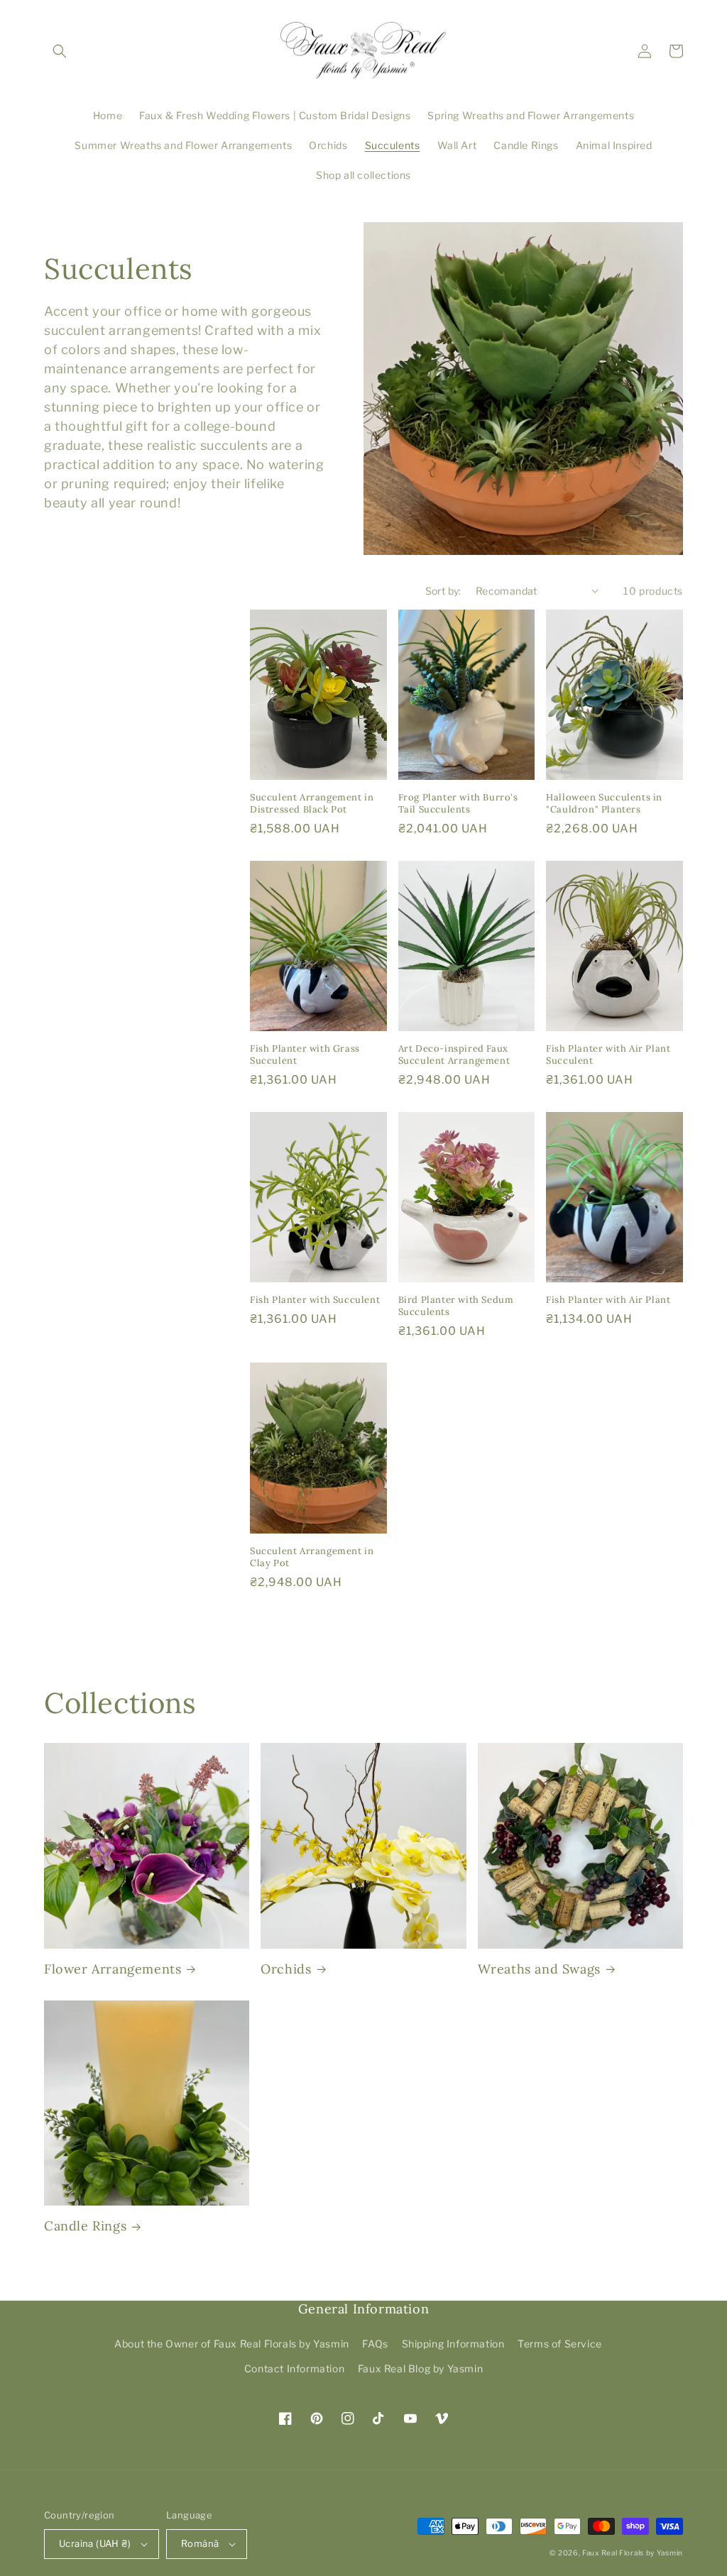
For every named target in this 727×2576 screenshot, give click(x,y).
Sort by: (443, 591)
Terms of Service (560, 2344)
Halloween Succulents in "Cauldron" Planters (604, 804)
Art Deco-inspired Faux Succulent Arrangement (454, 1055)
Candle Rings (85, 2226)
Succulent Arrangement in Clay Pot (312, 1557)
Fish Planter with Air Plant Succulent (608, 1055)
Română (200, 2543)
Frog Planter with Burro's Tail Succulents (458, 804)
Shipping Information (453, 2344)
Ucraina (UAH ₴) (95, 2543)
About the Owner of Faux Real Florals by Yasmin (232, 2344)
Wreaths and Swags (539, 1969)
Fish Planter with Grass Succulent (305, 1055)
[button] (60, 51)
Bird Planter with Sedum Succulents (456, 1306)
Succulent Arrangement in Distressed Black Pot (312, 804)
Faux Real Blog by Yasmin (420, 2368)
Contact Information (294, 2368)
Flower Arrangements (113, 1969)
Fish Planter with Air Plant (608, 1300)
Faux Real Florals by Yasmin (633, 2553)
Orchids (286, 1969)
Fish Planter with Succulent (315, 1300)
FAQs (375, 2344)
